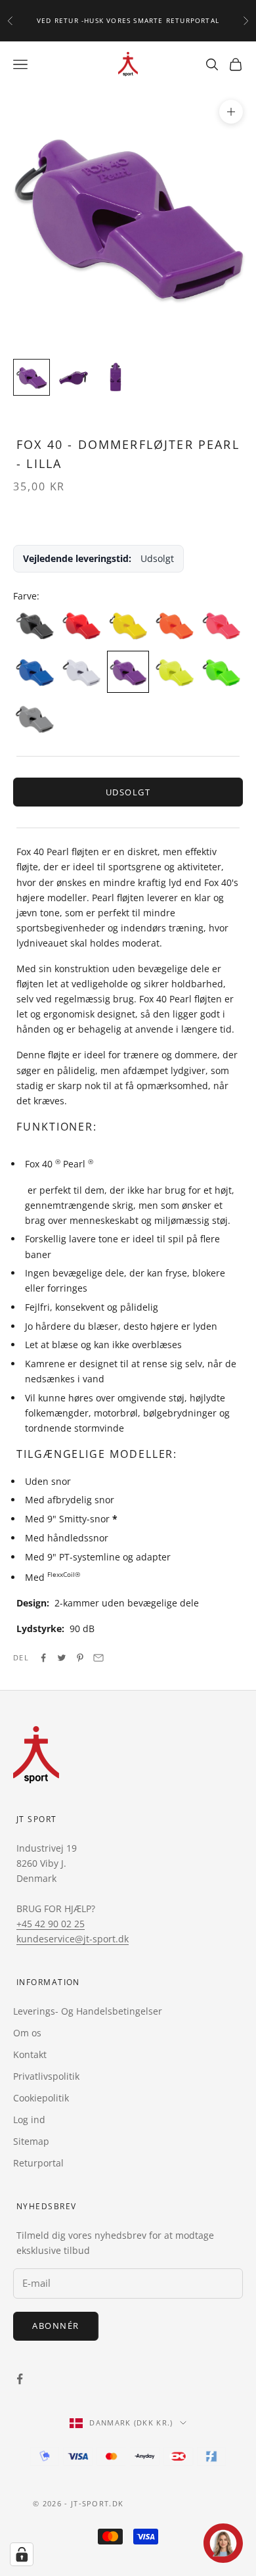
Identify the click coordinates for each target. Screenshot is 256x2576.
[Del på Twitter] (62, 1658)
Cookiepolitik (41, 2098)
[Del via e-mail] (98, 1658)
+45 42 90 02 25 (51, 1924)
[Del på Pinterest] (80, 1658)
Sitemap (31, 2141)
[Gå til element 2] (74, 377)
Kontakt (30, 2054)
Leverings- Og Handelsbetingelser (88, 2011)
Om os (27, 2033)
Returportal (38, 2163)
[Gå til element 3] (116, 377)
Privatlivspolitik (46, 2076)
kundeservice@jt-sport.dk (73, 1939)
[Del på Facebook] (43, 1658)
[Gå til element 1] (32, 377)
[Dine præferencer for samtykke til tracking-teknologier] (22, 2554)
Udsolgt (128, 792)
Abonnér (56, 2326)
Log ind (29, 2119)
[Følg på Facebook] (20, 2379)
